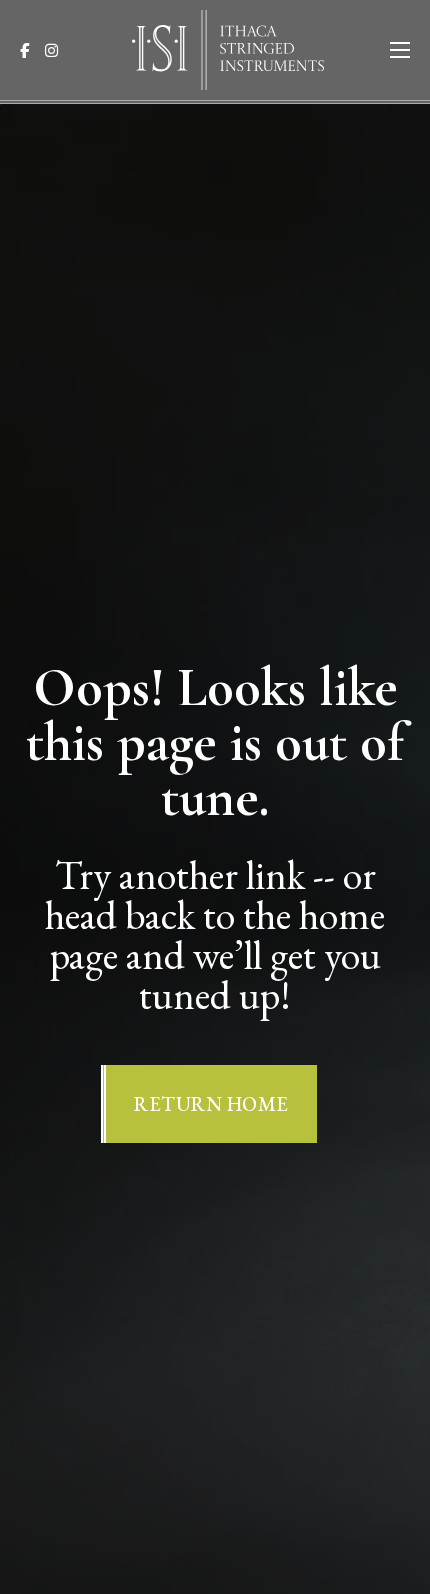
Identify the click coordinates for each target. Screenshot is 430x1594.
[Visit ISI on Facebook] (30, 50)
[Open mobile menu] (400, 50)
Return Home (211, 1104)
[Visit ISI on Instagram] (57, 50)
